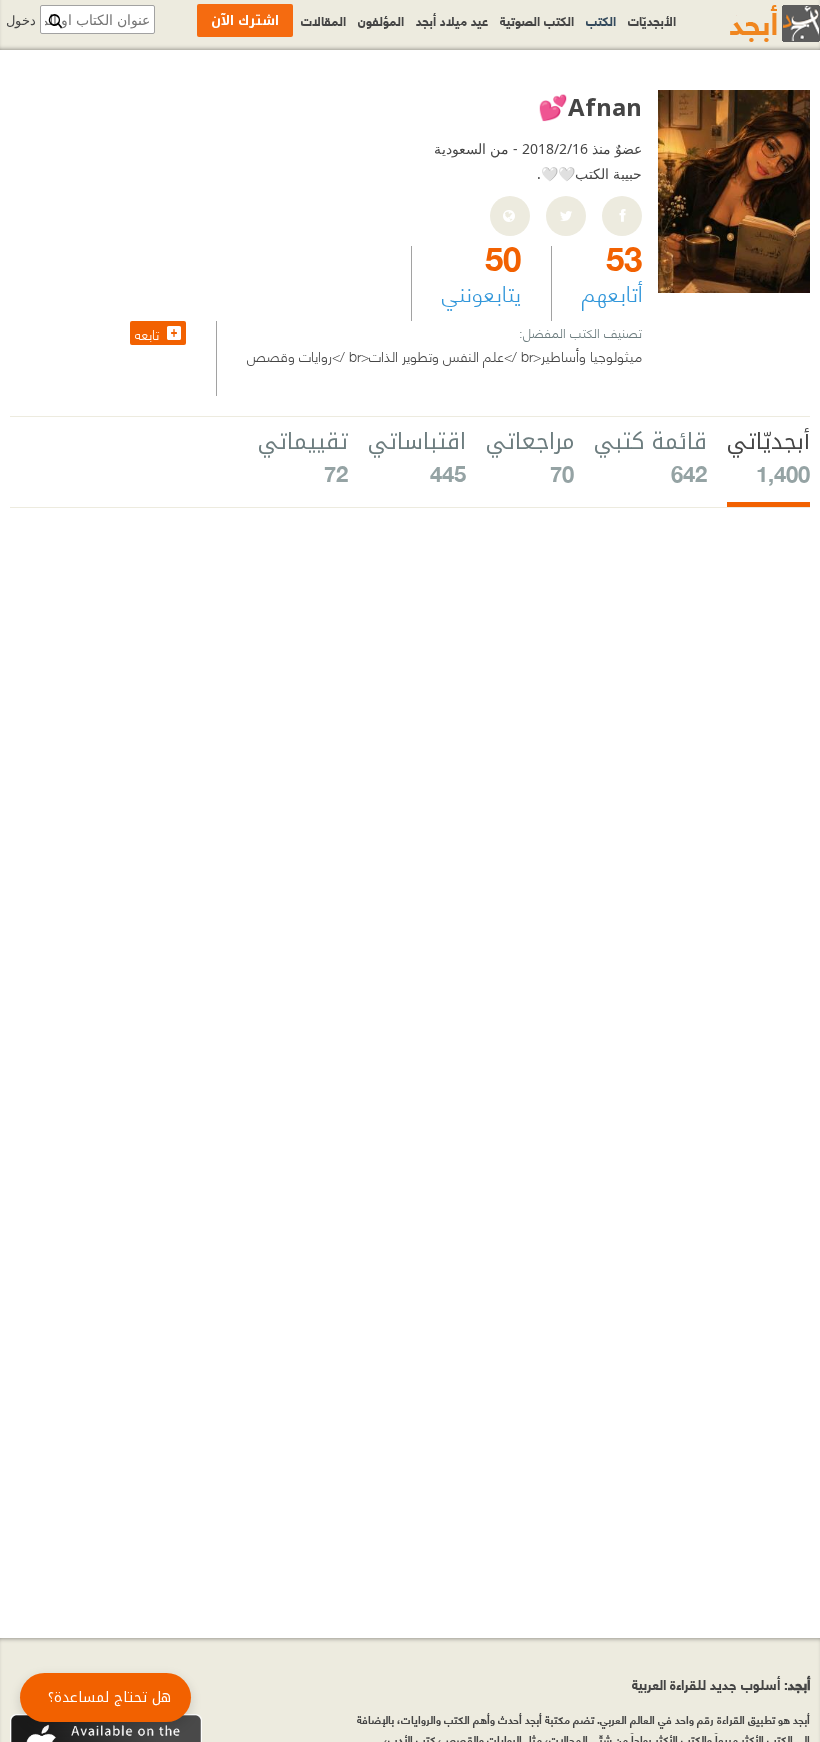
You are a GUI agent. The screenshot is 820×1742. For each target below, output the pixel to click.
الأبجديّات (652, 20)
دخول (21, 20)
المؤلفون (381, 20)
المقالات (323, 20)
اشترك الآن (245, 20)
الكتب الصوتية (537, 20)
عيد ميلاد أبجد (452, 20)
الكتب (601, 20)
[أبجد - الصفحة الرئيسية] (750, 23)
